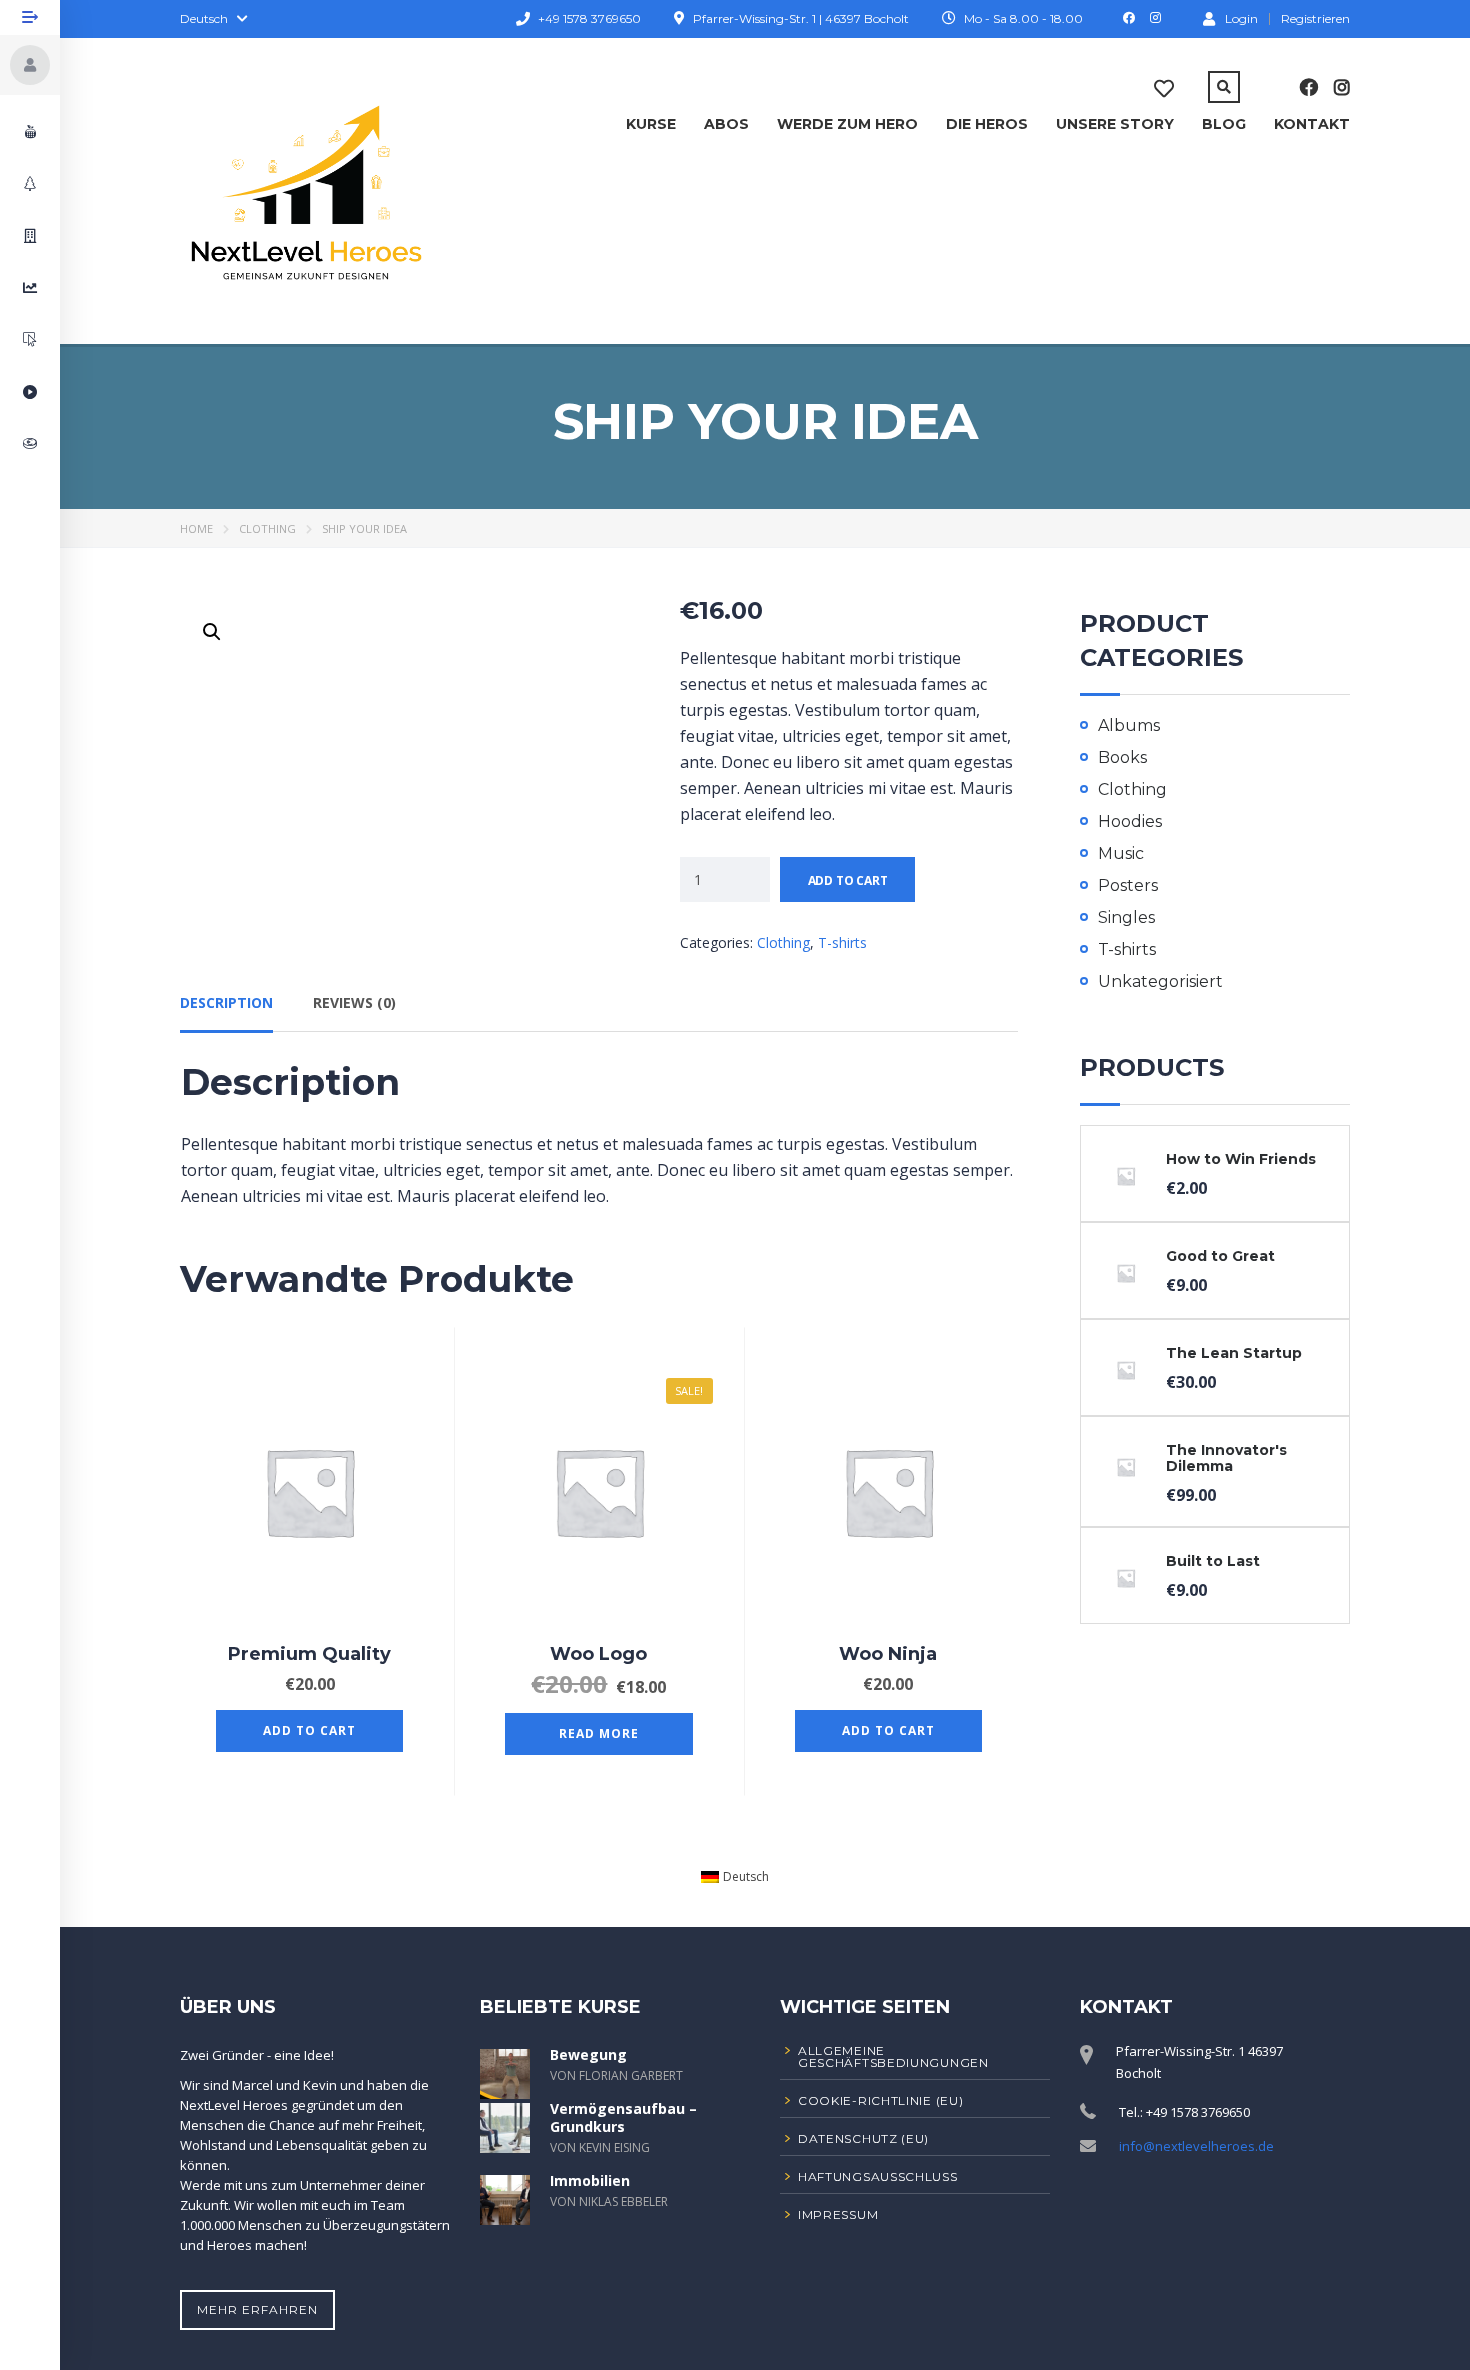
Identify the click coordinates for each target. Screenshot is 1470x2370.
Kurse (651, 124)
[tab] (226, 1010)
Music (1121, 853)
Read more (599, 1733)
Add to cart (848, 880)
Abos (726, 124)
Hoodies (1130, 821)
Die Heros (987, 124)
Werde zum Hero (847, 124)
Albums (1129, 725)
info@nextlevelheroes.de (1196, 2146)
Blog (1224, 124)
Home (196, 528)
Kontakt (1312, 124)
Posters (1128, 885)
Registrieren (1315, 19)
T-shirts (842, 942)
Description (226, 1002)
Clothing (267, 528)
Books (1122, 757)
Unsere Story (1115, 124)
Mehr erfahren (257, 2309)
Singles (1126, 917)
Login (1241, 18)
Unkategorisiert (1160, 981)
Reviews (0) (354, 1002)
